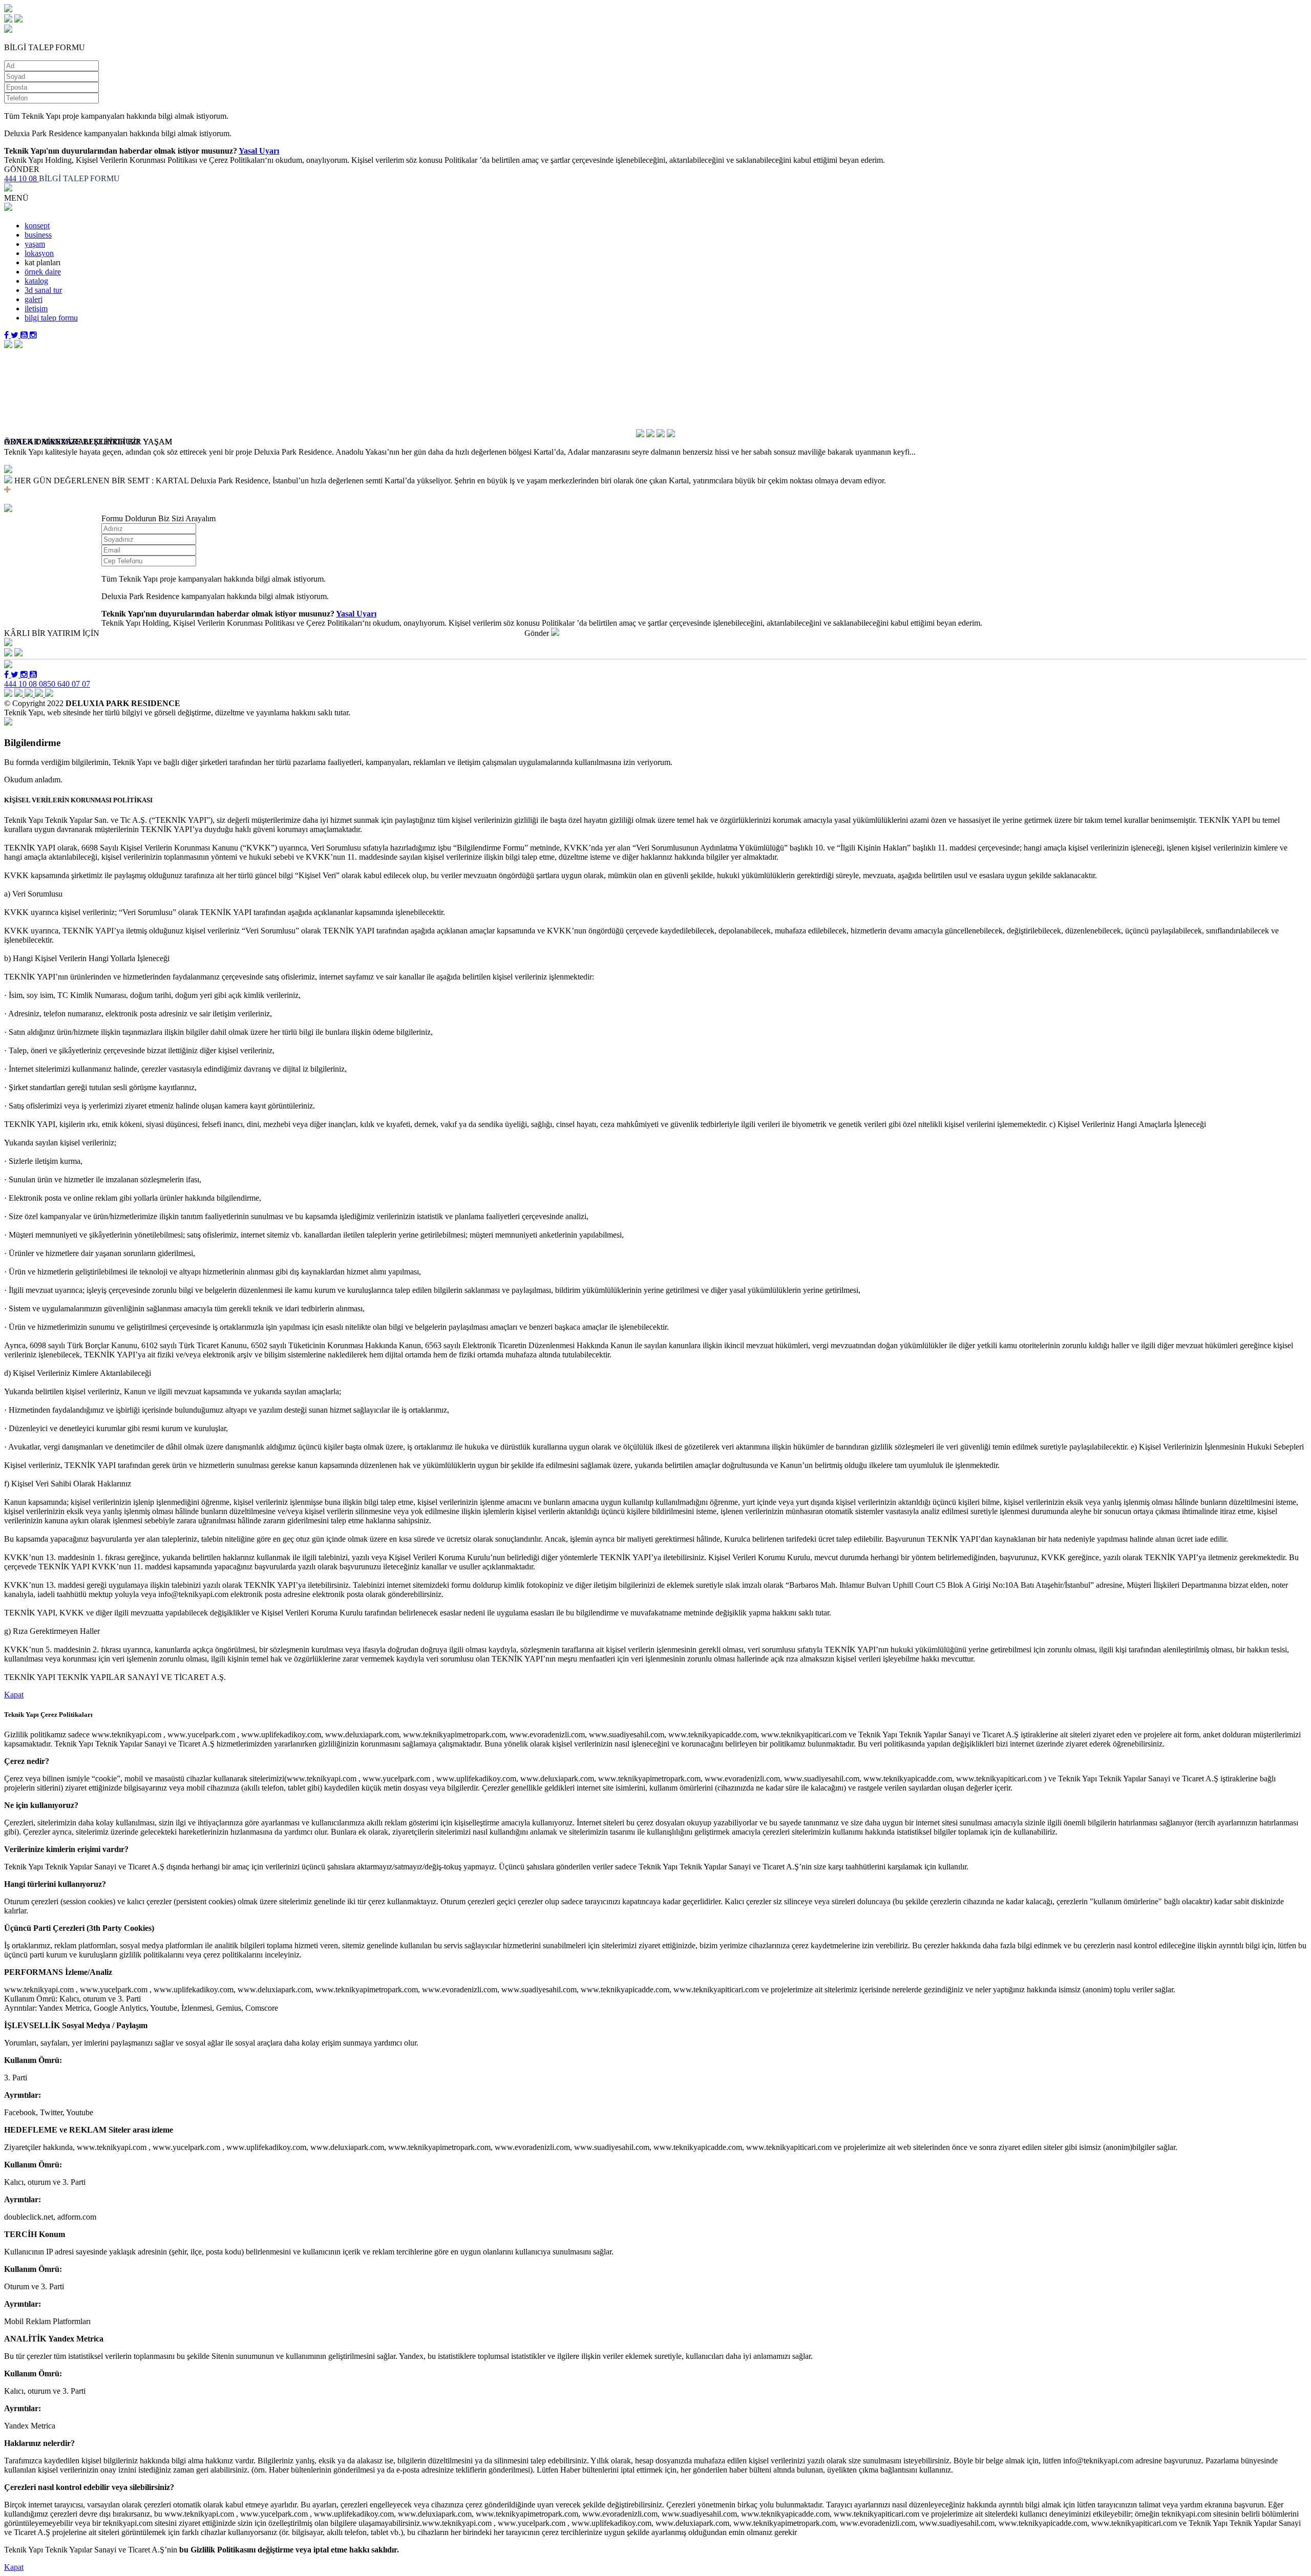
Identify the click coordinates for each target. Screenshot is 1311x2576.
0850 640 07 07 (65, 684)
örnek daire (43, 272)
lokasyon (39, 253)
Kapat (14, 1695)
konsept (37, 226)
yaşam (35, 244)
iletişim (36, 308)
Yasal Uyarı (259, 151)
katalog (36, 281)
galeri (34, 299)
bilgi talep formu (51, 318)
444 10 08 (22, 178)
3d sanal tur (43, 290)
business (38, 235)
